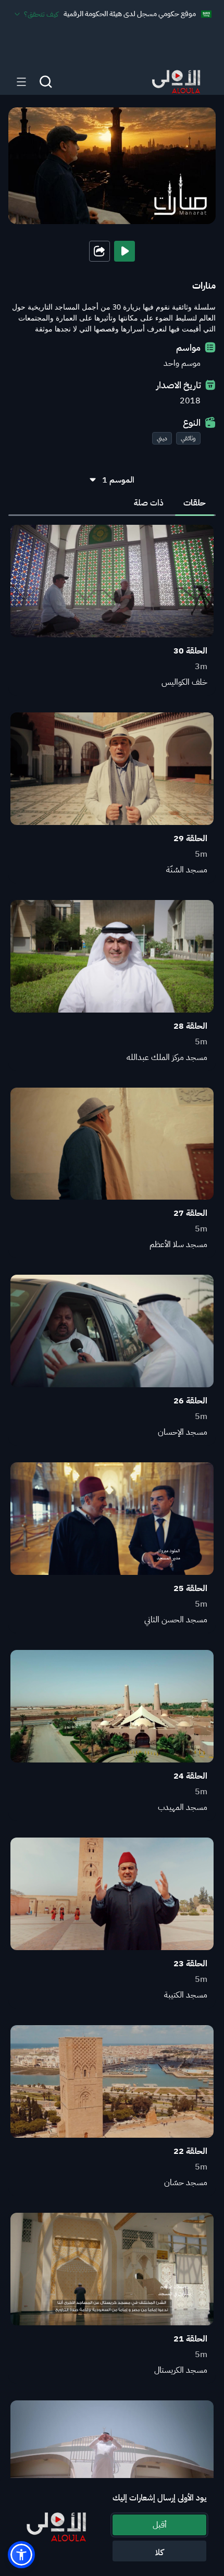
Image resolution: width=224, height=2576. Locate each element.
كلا (159, 2553)
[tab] (195, 503)
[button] (21, 2555)
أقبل (160, 2525)
